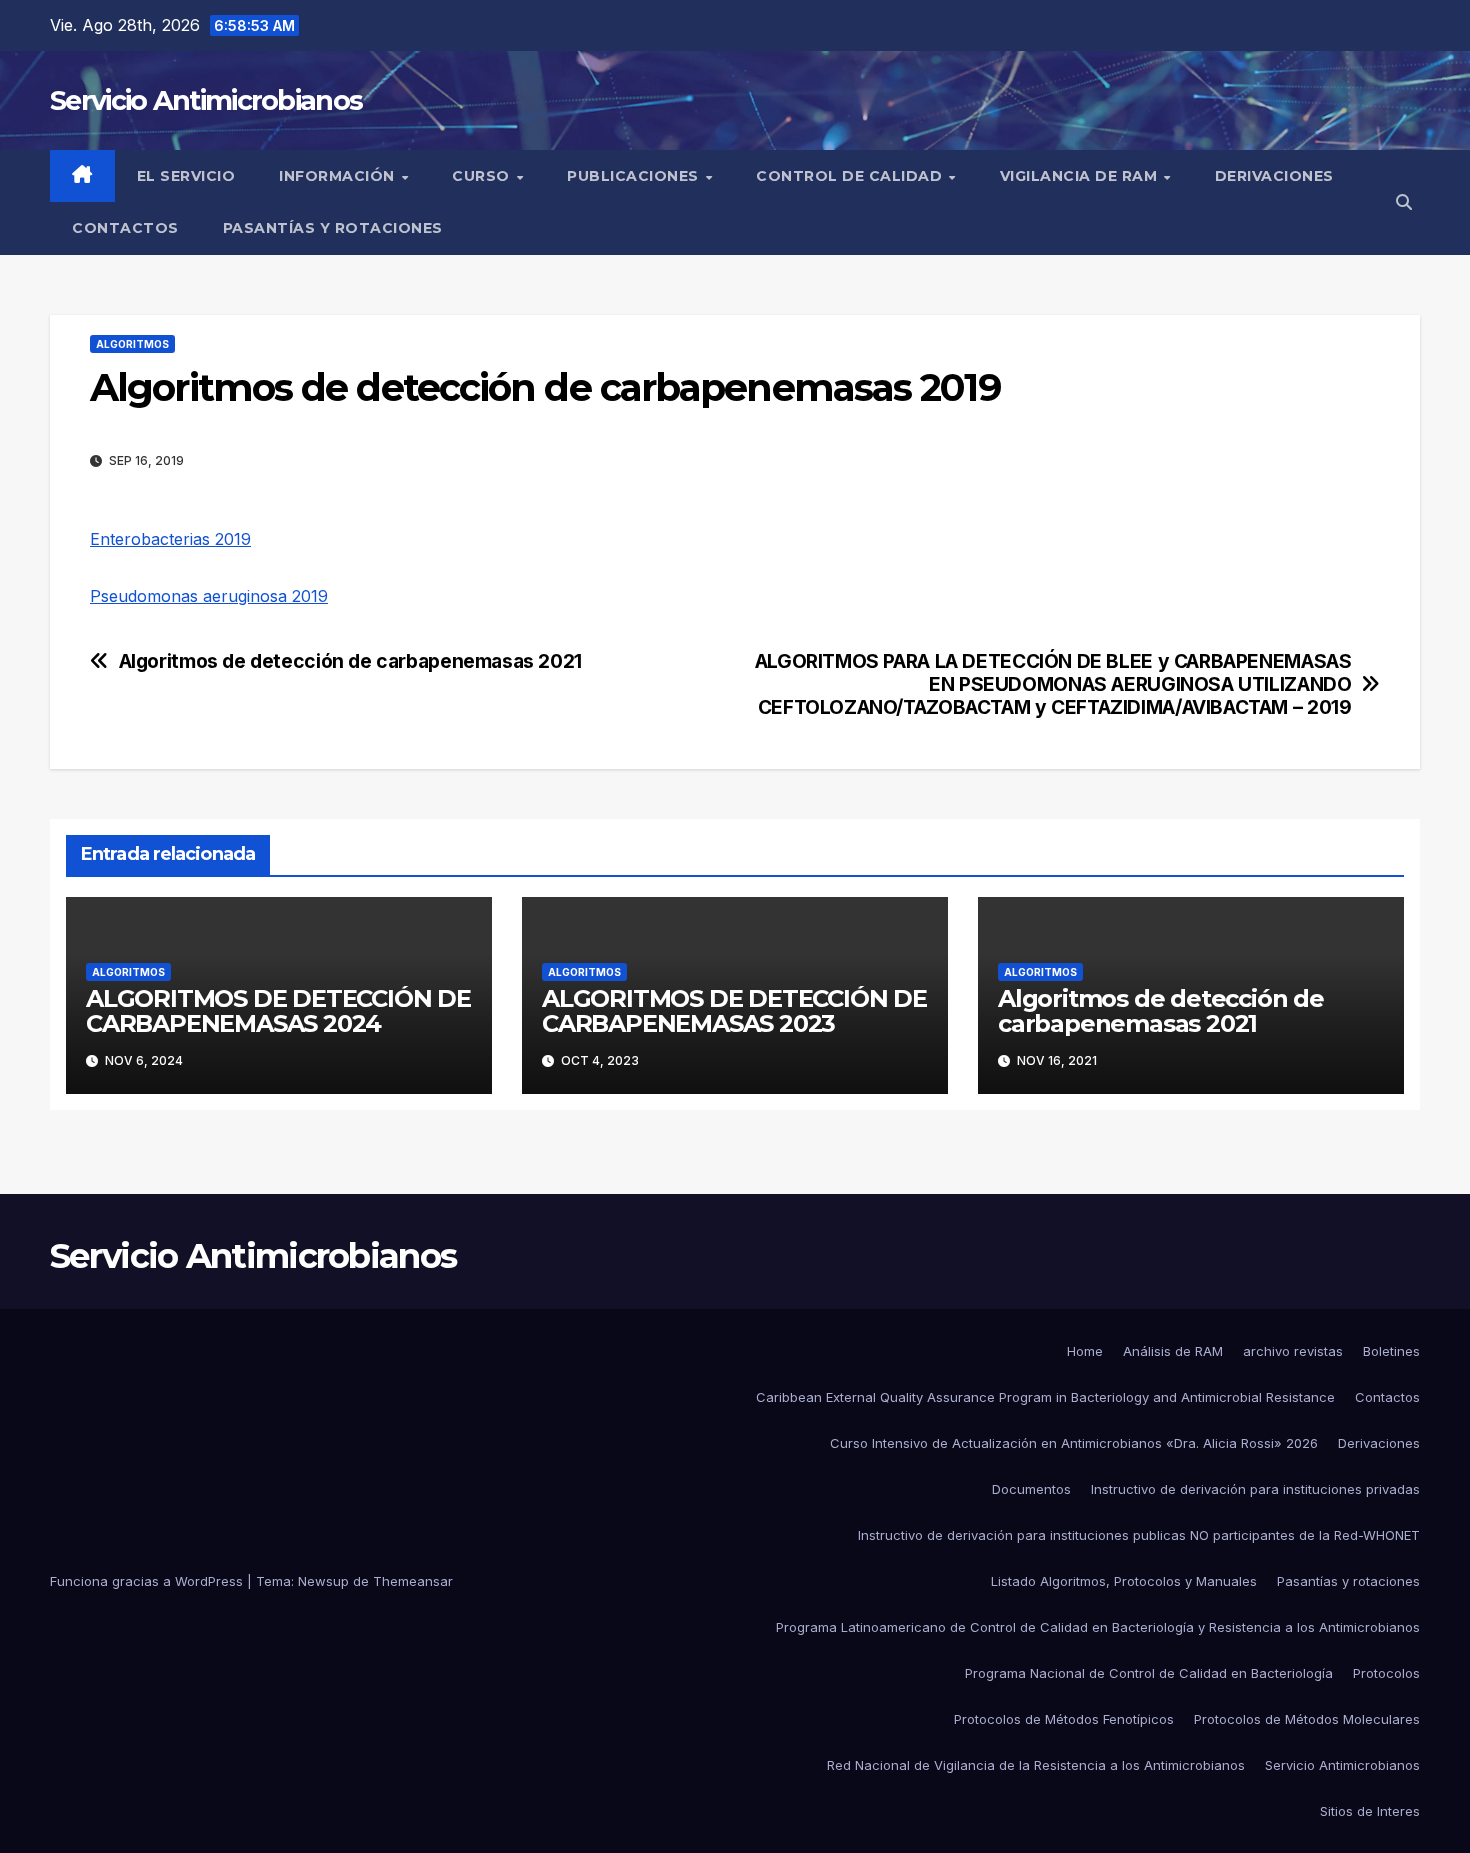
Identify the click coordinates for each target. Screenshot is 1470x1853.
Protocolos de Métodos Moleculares (1307, 1719)
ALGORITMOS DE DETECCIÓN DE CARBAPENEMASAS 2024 (278, 1011)
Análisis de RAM (1173, 1351)
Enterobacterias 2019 (170, 539)
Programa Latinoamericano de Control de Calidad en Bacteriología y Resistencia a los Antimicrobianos (1098, 1627)
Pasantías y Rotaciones (333, 228)
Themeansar (413, 1581)
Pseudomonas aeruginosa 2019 (209, 596)
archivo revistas (1293, 1351)
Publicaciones (635, 176)
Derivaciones (1274, 176)
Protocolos (1386, 1673)
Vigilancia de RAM (1081, 176)
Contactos (125, 228)
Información (339, 176)
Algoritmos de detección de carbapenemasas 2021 (350, 661)
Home (1085, 1351)
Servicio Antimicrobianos (206, 100)
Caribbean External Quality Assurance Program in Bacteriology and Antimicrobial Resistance (1045, 1397)
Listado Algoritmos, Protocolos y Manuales (1124, 1581)
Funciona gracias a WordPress (148, 1581)
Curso (483, 176)
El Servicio (186, 176)
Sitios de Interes (1370, 1811)
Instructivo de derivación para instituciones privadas (1255, 1489)
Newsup (323, 1581)
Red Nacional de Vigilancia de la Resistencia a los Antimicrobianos (1036, 1765)
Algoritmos (132, 344)
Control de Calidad (851, 176)
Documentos (1031, 1489)
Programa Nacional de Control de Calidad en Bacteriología (1149, 1673)
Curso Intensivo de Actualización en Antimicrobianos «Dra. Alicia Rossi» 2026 (1074, 1443)
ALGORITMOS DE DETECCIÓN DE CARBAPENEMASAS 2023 (734, 1011)
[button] (1404, 202)
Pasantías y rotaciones (1348, 1581)
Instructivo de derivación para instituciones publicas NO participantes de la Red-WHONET (1139, 1535)
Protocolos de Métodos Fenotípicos (1064, 1719)
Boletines (1391, 1351)
